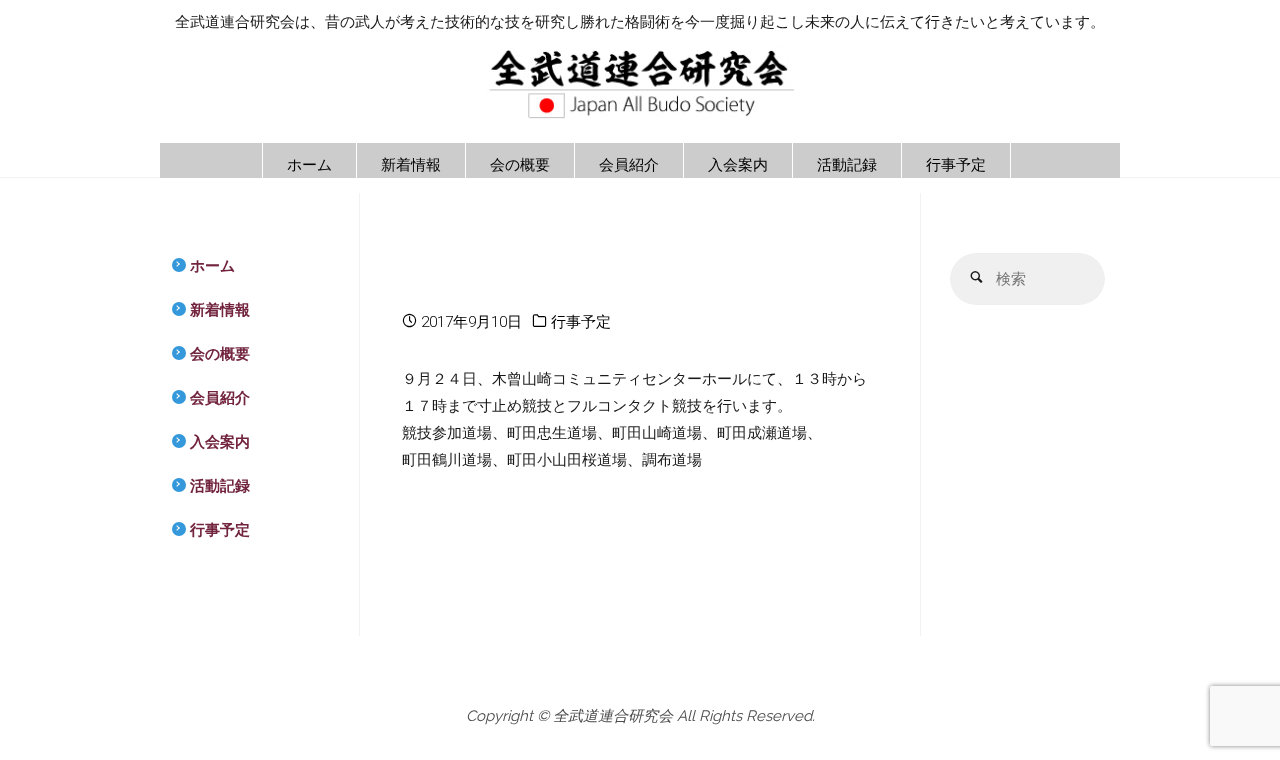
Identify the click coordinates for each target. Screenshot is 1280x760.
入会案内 (220, 442)
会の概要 (220, 354)
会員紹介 (220, 398)
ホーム (212, 266)
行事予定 (581, 322)
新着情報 (220, 310)
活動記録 (220, 486)
